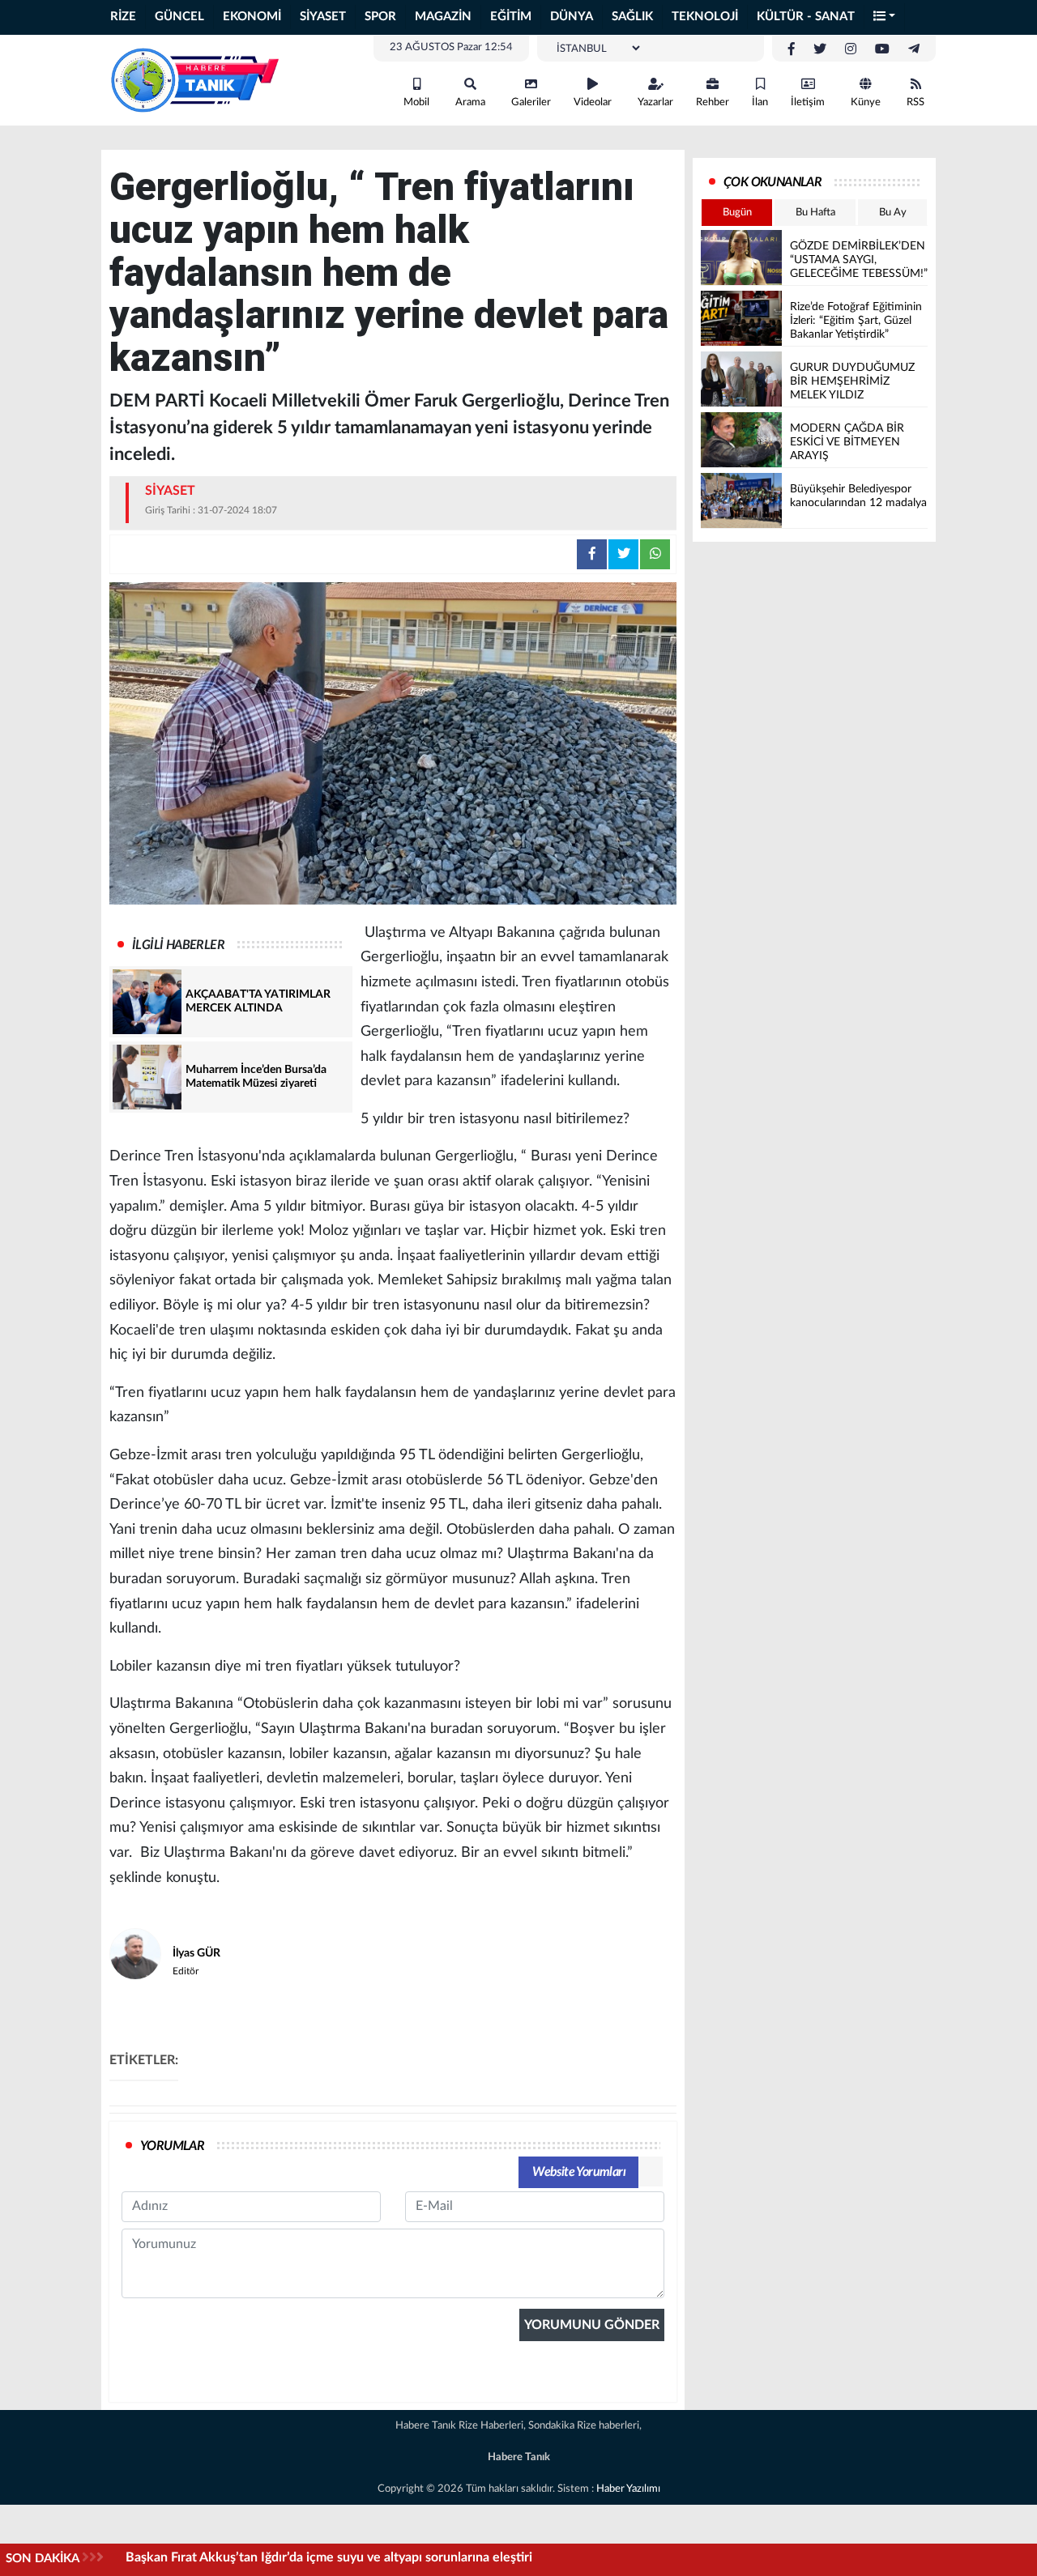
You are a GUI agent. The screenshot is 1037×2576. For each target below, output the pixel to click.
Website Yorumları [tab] (579, 2172)
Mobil (416, 102)
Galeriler (531, 102)
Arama (470, 102)
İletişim (808, 102)
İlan (760, 102)
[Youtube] (882, 49)
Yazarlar (655, 102)
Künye (866, 102)
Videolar (593, 102)
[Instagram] (851, 49)
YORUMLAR (172, 2146)
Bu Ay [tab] (893, 213)
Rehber (713, 102)
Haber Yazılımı (628, 2489)
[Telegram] (914, 49)
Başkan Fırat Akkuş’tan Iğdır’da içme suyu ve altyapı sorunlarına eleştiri (329, 2557)
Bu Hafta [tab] (815, 213)
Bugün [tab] (737, 213)
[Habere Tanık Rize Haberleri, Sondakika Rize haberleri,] (194, 79)
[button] (885, 17)
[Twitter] (820, 49)
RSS (915, 102)
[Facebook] (792, 49)
